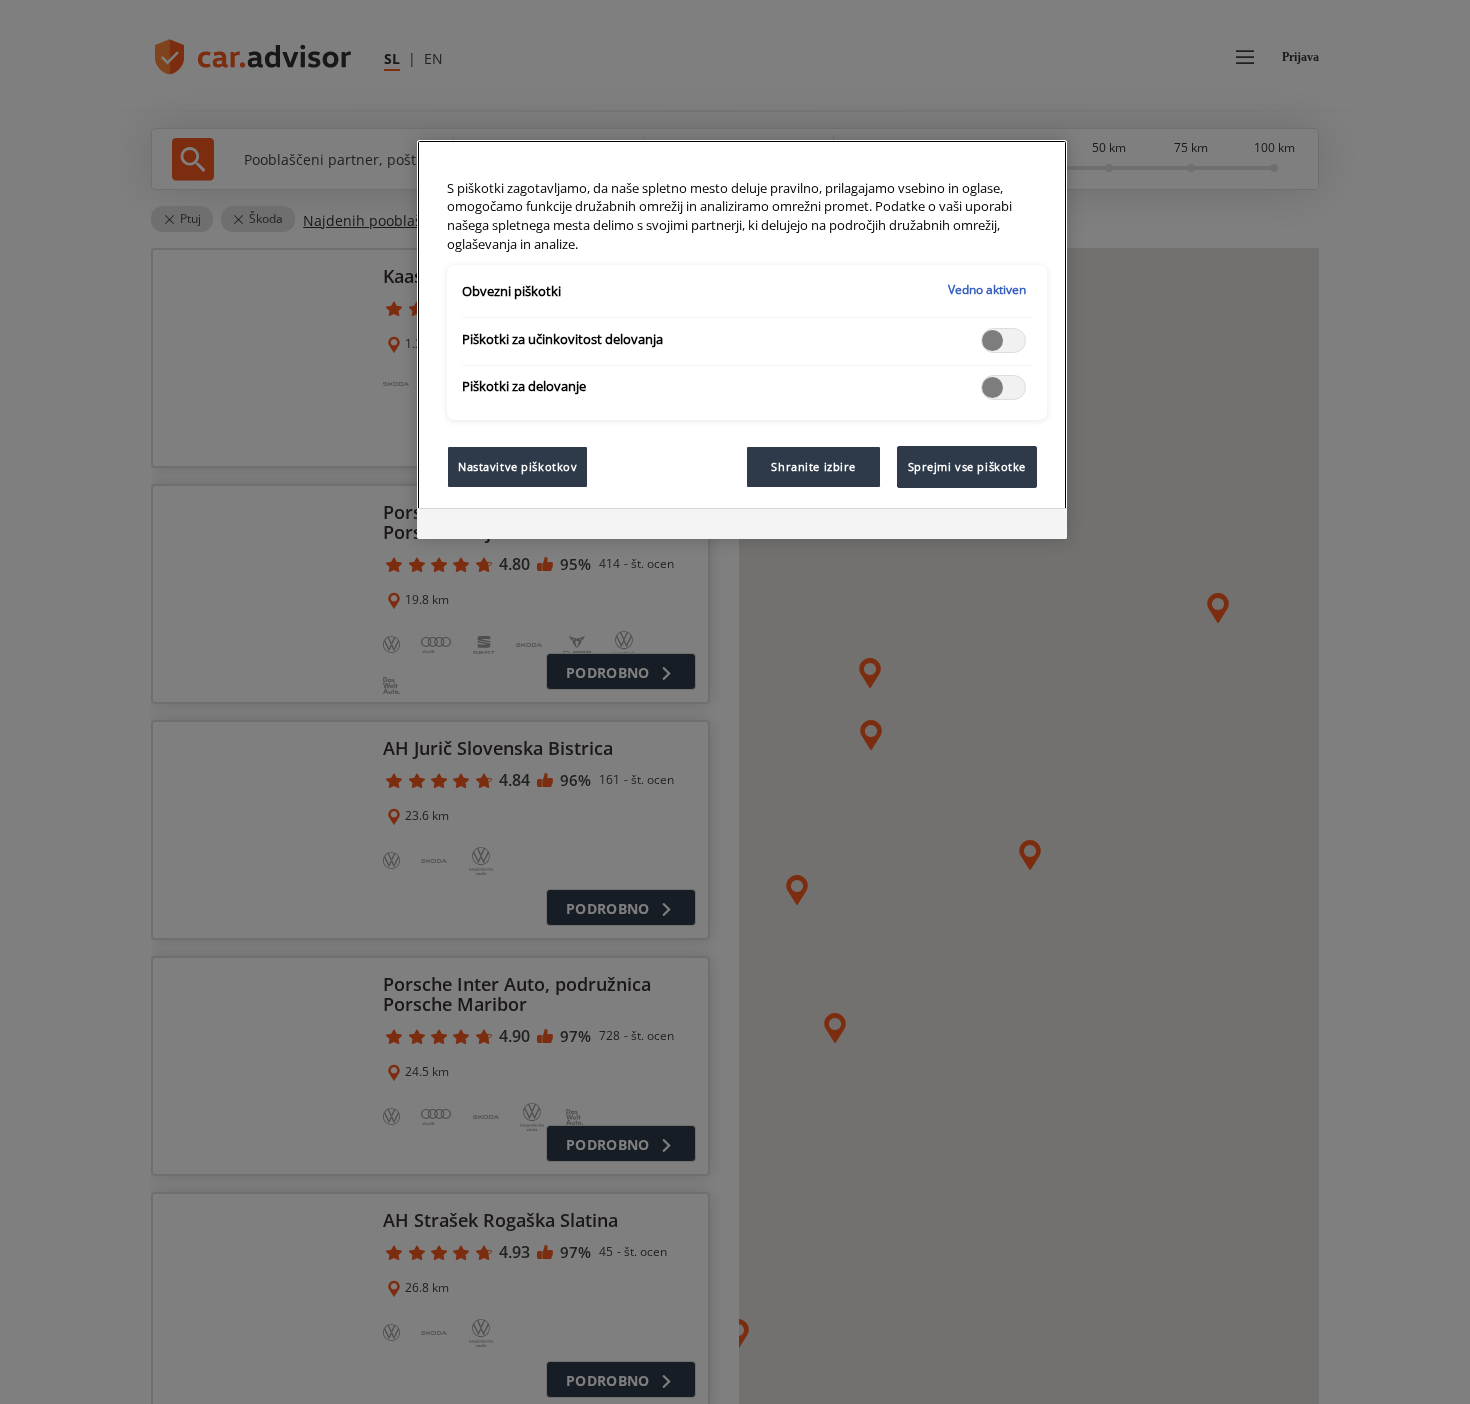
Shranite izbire (813, 466)
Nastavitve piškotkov (517, 466)
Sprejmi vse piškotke (967, 466)
